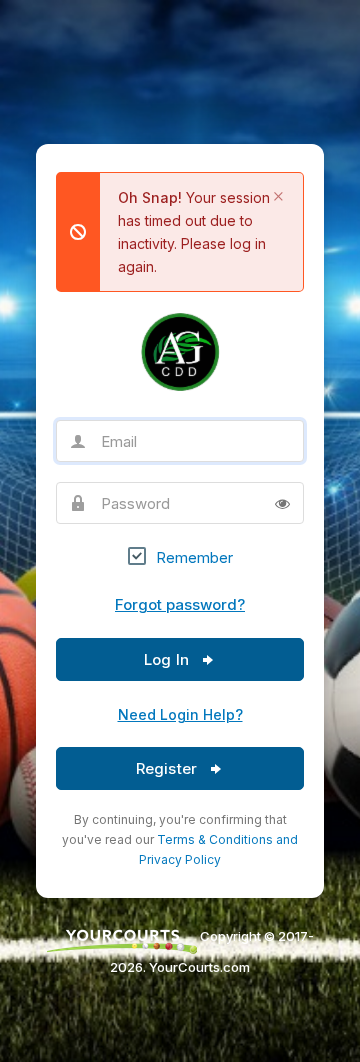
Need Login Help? (180, 714)
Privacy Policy (180, 859)
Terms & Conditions (215, 839)
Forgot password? (180, 604)
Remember (194, 557)
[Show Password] (282, 503)
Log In (168, 659)
